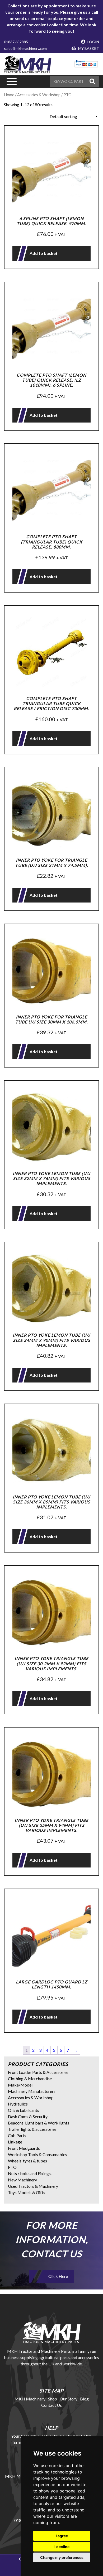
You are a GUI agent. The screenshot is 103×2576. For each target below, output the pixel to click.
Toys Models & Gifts (27, 2192)
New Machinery (22, 2180)
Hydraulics (18, 2104)
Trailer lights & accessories (32, 2129)
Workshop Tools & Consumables (38, 2154)
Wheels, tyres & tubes (27, 2161)
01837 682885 (16, 42)
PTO (12, 2167)
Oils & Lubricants (24, 2110)
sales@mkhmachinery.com (25, 48)
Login (93, 42)
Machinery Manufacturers (32, 2091)
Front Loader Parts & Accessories (38, 2072)
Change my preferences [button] (62, 2557)
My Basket (88, 48)
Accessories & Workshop (31, 2097)
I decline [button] (62, 2547)
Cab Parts (17, 2135)
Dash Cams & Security (28, 2116)
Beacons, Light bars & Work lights (39, 2123)
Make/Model (20, 2085)
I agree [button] (62, 2536)
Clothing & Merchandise (30, 2078)
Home (9, 95)
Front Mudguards (24, 2148)
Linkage (15, 2142)
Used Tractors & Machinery (33, 2186)
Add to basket (44, 253)
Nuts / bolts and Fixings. (30, 2173)
